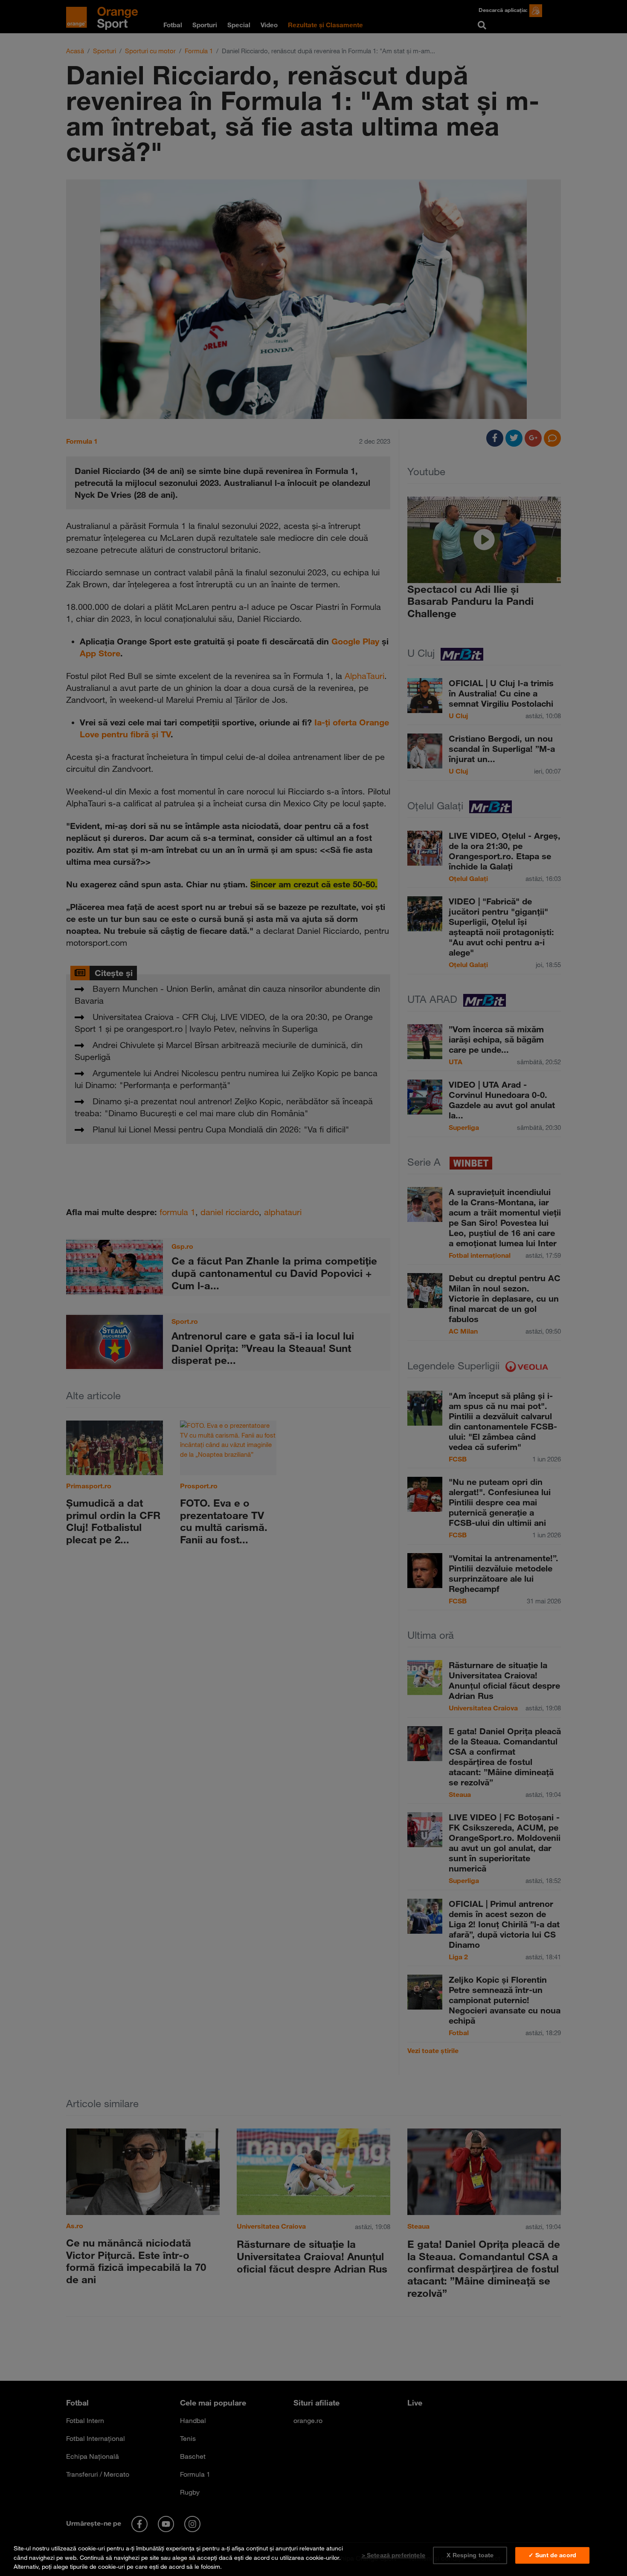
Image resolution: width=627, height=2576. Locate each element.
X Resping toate (470, 2555)
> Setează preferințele (393, 2555)
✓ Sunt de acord (552, 2555)
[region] (313, 2556)
